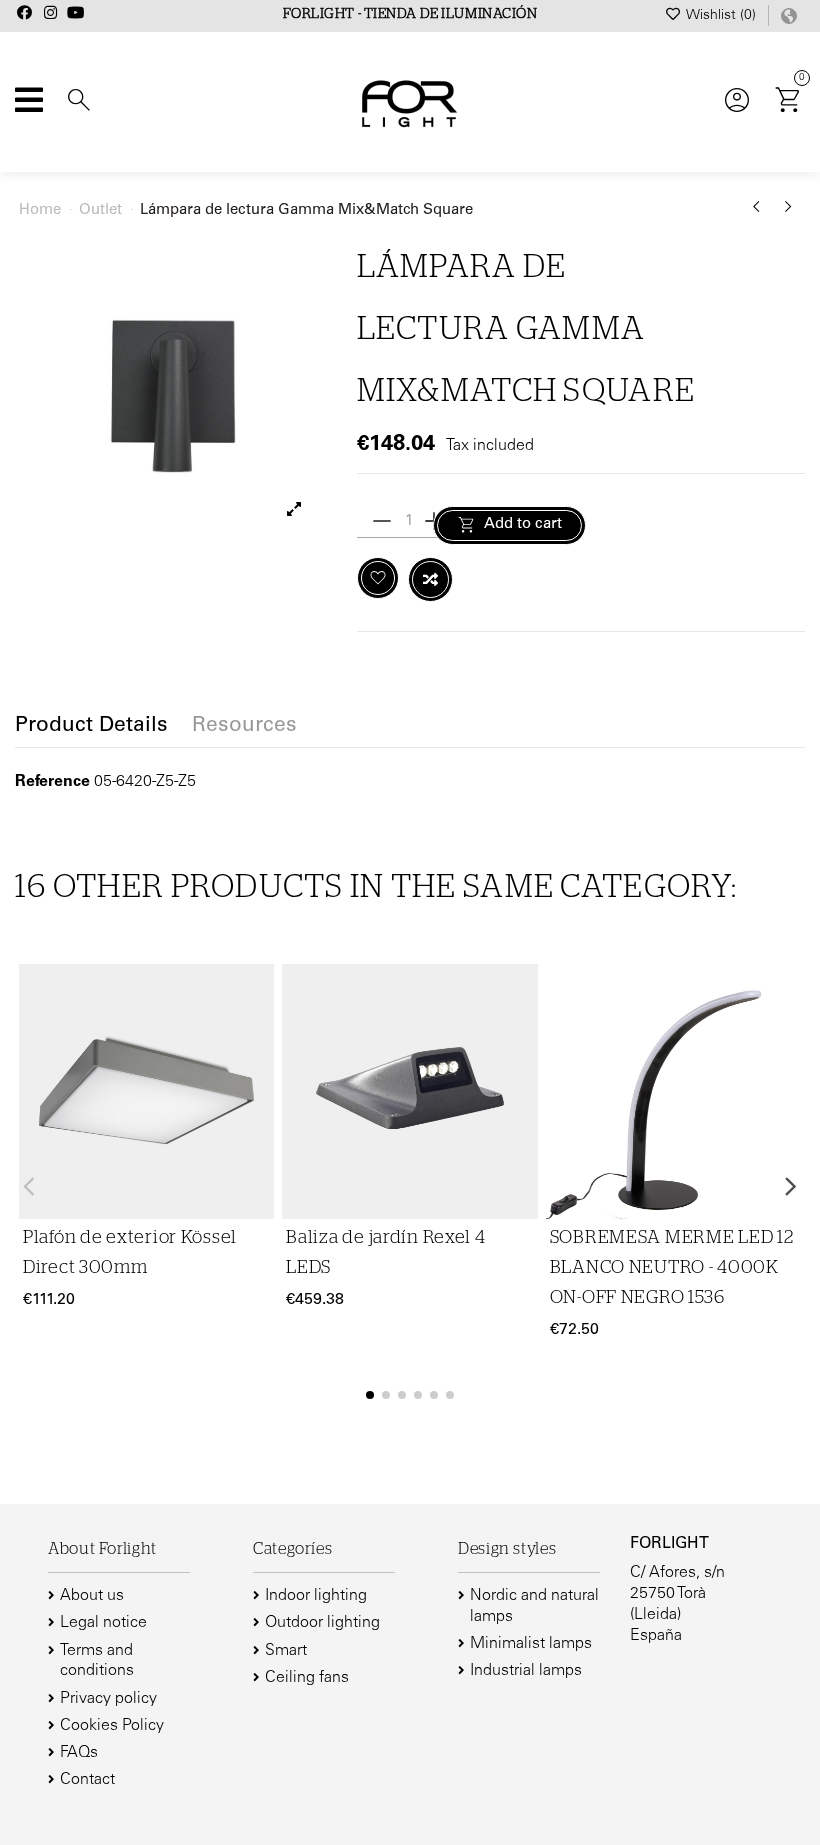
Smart (286, 1651)
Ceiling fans (307, 1678)
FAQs (79, 1753)
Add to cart (523, 524)
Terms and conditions (97, 1661)
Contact (87, 1780)
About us (92, 1596)
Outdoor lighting (322, 1623)
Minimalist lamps (531, 1644)
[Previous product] (760, 214)
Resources (244, 727)
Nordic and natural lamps (534, 1606)
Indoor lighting (316, 1596)
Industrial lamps (526, 1671)
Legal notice (103, 1623)
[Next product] (788, 214)
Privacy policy (108, 1699)
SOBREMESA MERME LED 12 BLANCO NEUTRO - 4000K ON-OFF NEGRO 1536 (672, 1268)
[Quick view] (256, 1076)
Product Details (91, 727)
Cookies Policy (112, 1726)
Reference (52, 782)
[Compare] (256, 1037)
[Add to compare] (430, 579)
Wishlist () (721, 16)
